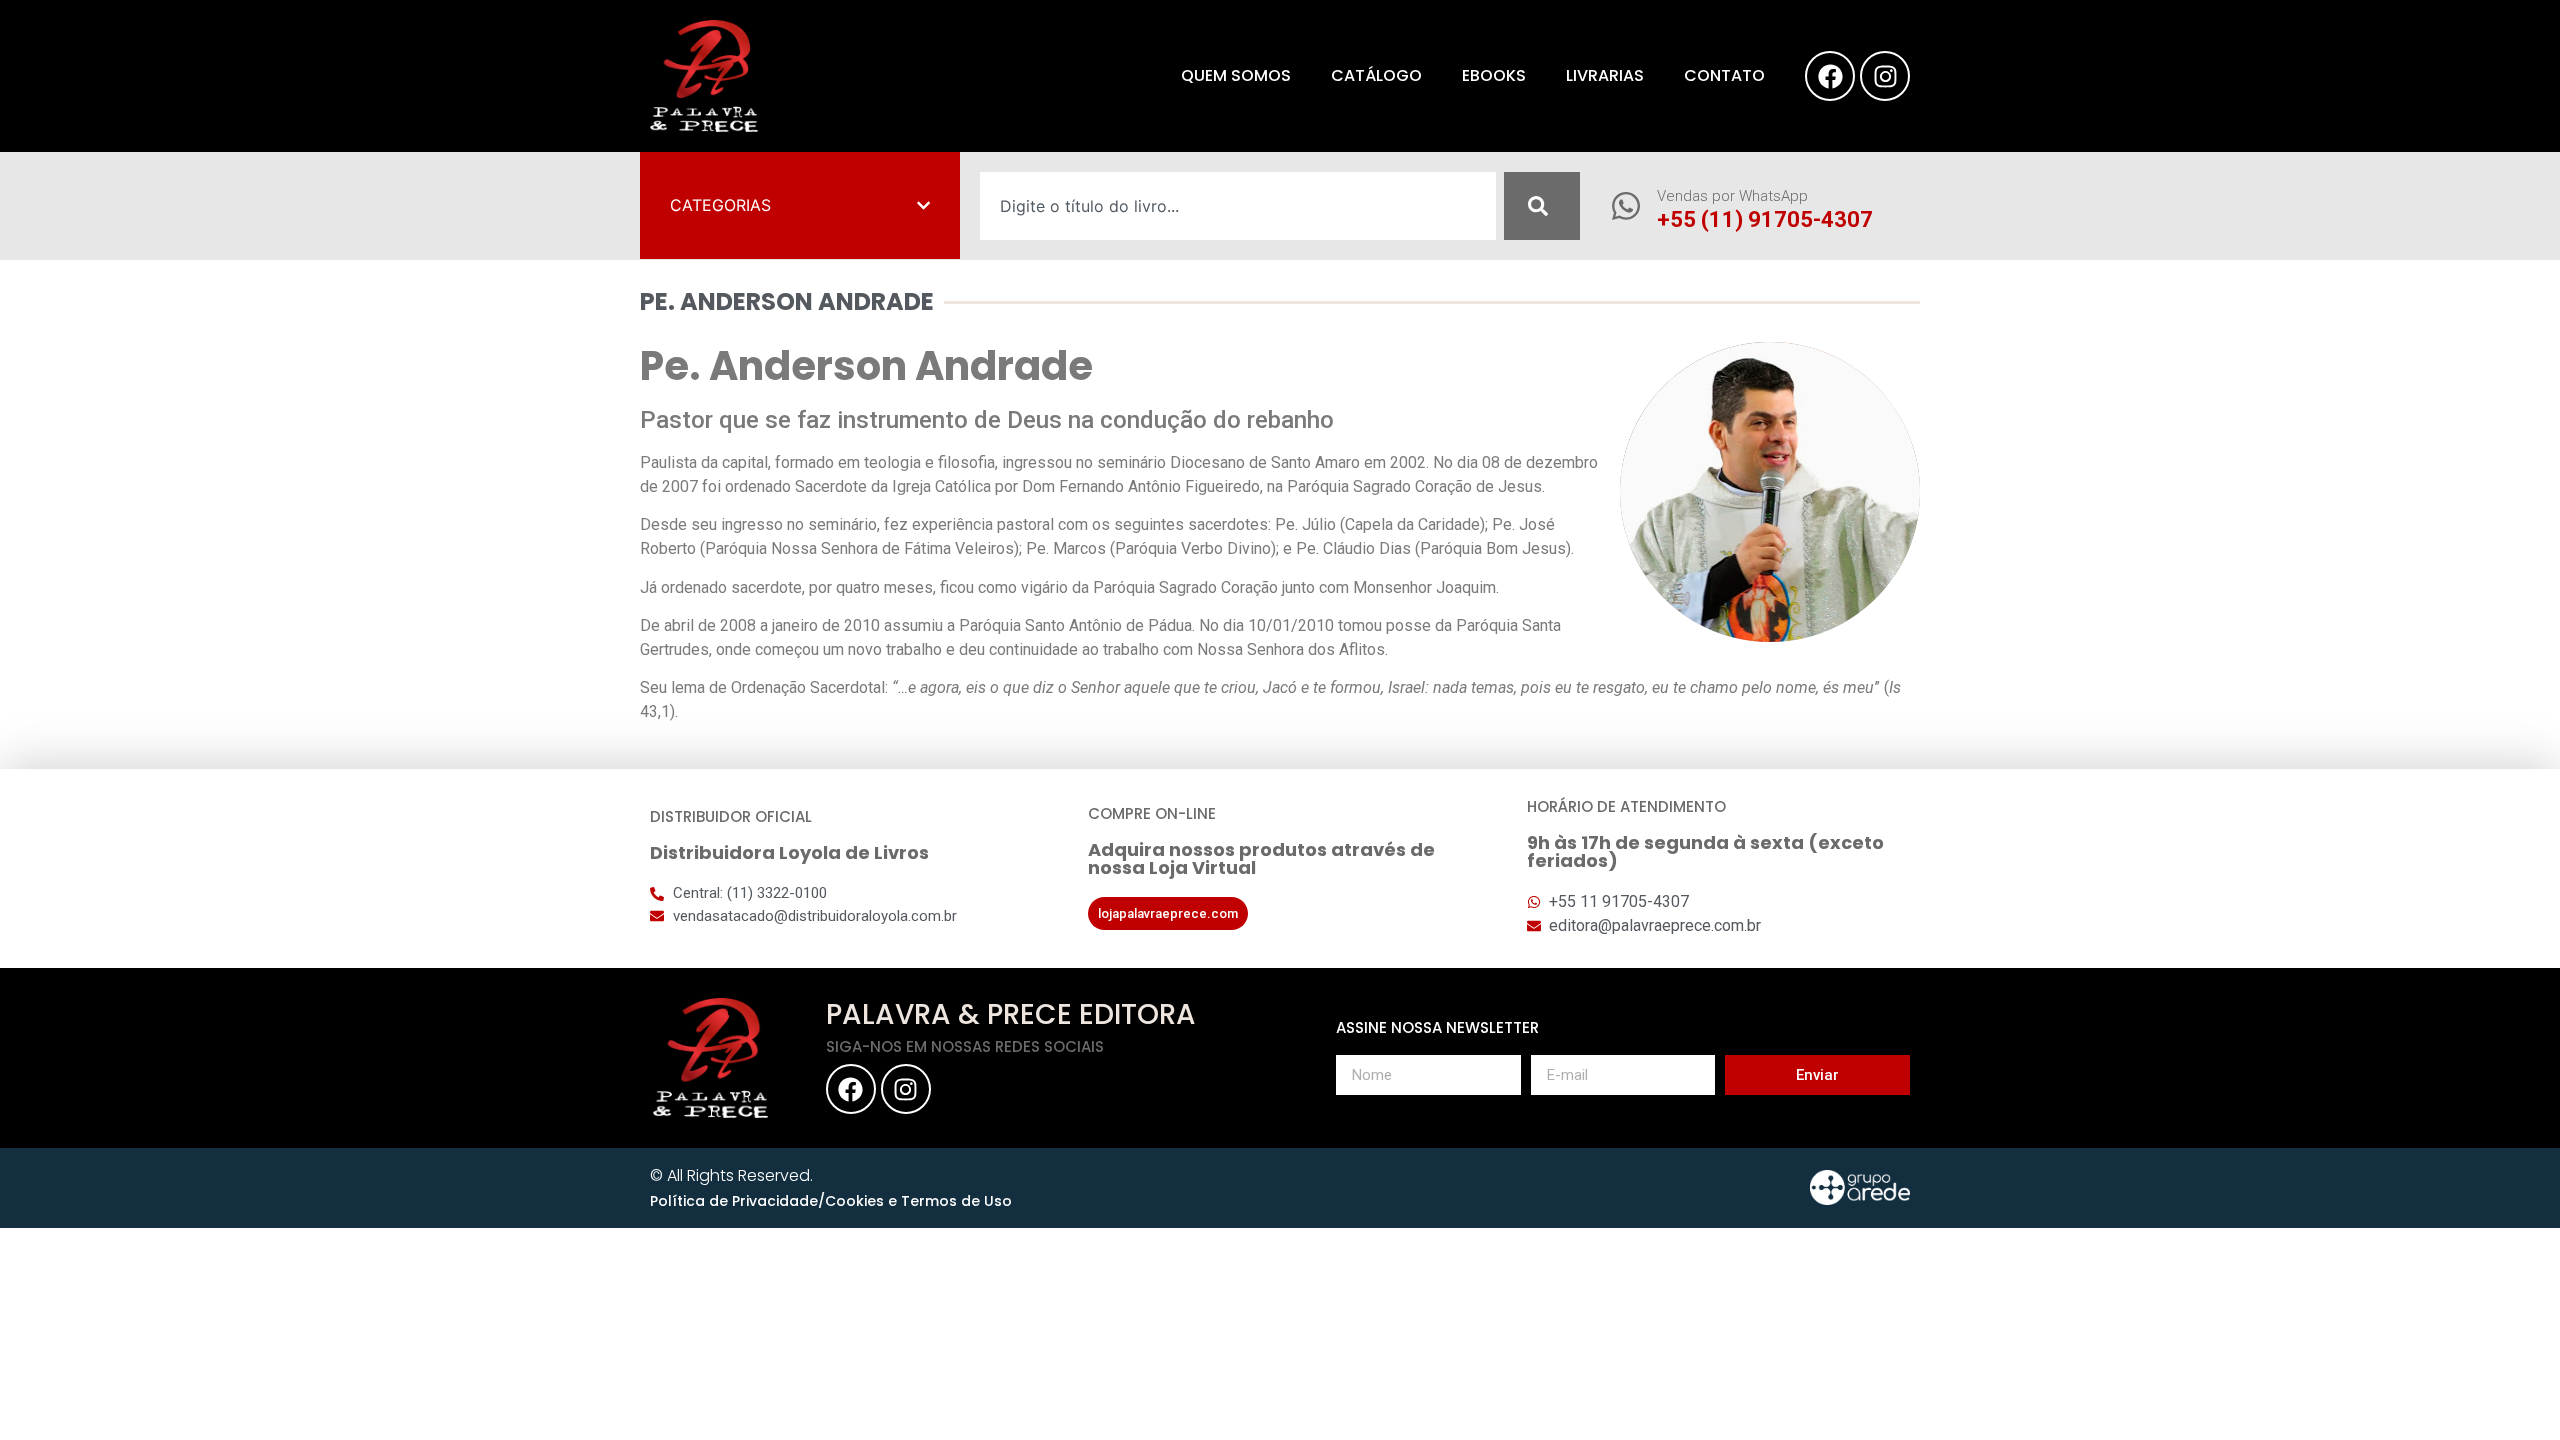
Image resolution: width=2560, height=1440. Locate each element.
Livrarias (1605, 75)
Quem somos (1236, 75)
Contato (1724, 75)
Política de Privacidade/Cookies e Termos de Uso (831, 1201)
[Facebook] (1830, 76)
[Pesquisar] (1542, 206)
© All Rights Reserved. (731, 1175)
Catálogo (1376, 75)
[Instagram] (1885, 76)
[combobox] (1238, 206)
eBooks (1494, 75)
